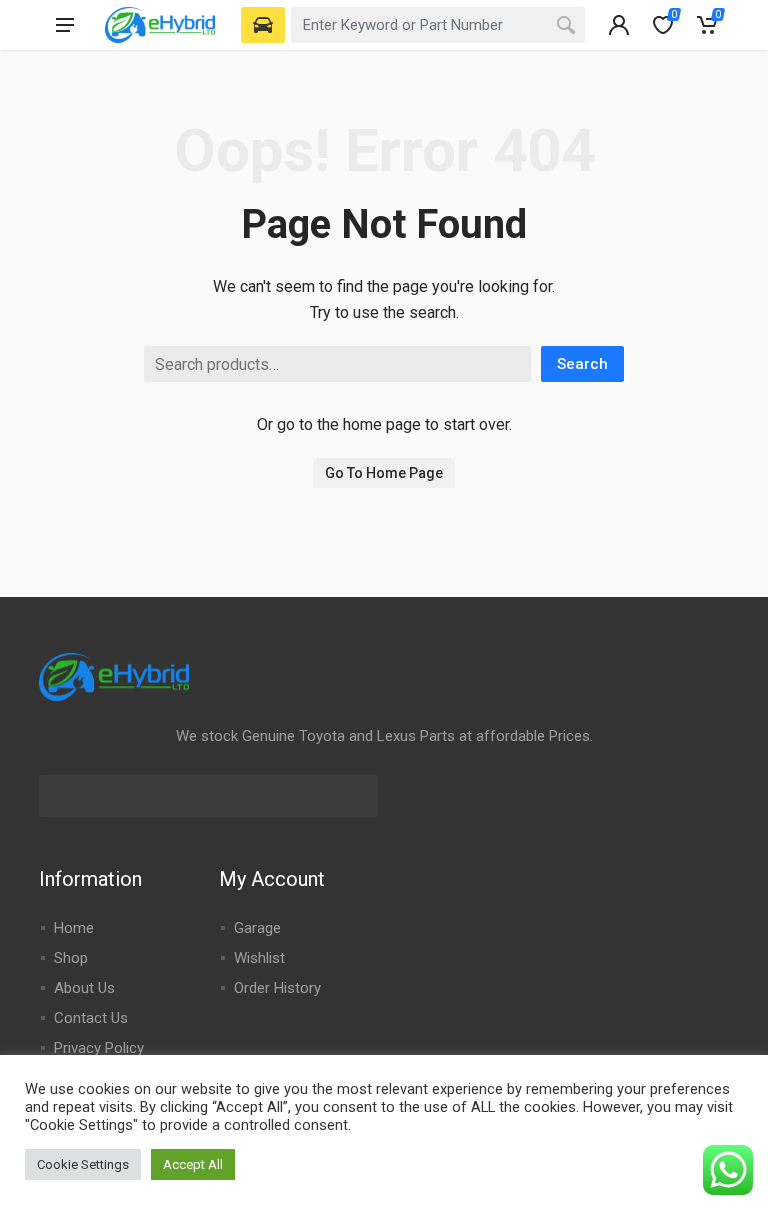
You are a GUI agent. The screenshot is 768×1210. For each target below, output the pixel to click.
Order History (277, 988)
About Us (84, 988)
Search (582, 364)
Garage (257, 928)
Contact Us (91, 1018)
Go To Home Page (384, 473)
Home (74, 928)
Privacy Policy (99, 1048)
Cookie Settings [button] (83, 1164)
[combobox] (438, 25)
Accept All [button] (193, 1164)
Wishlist (259, 958)
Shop (71, 958)
